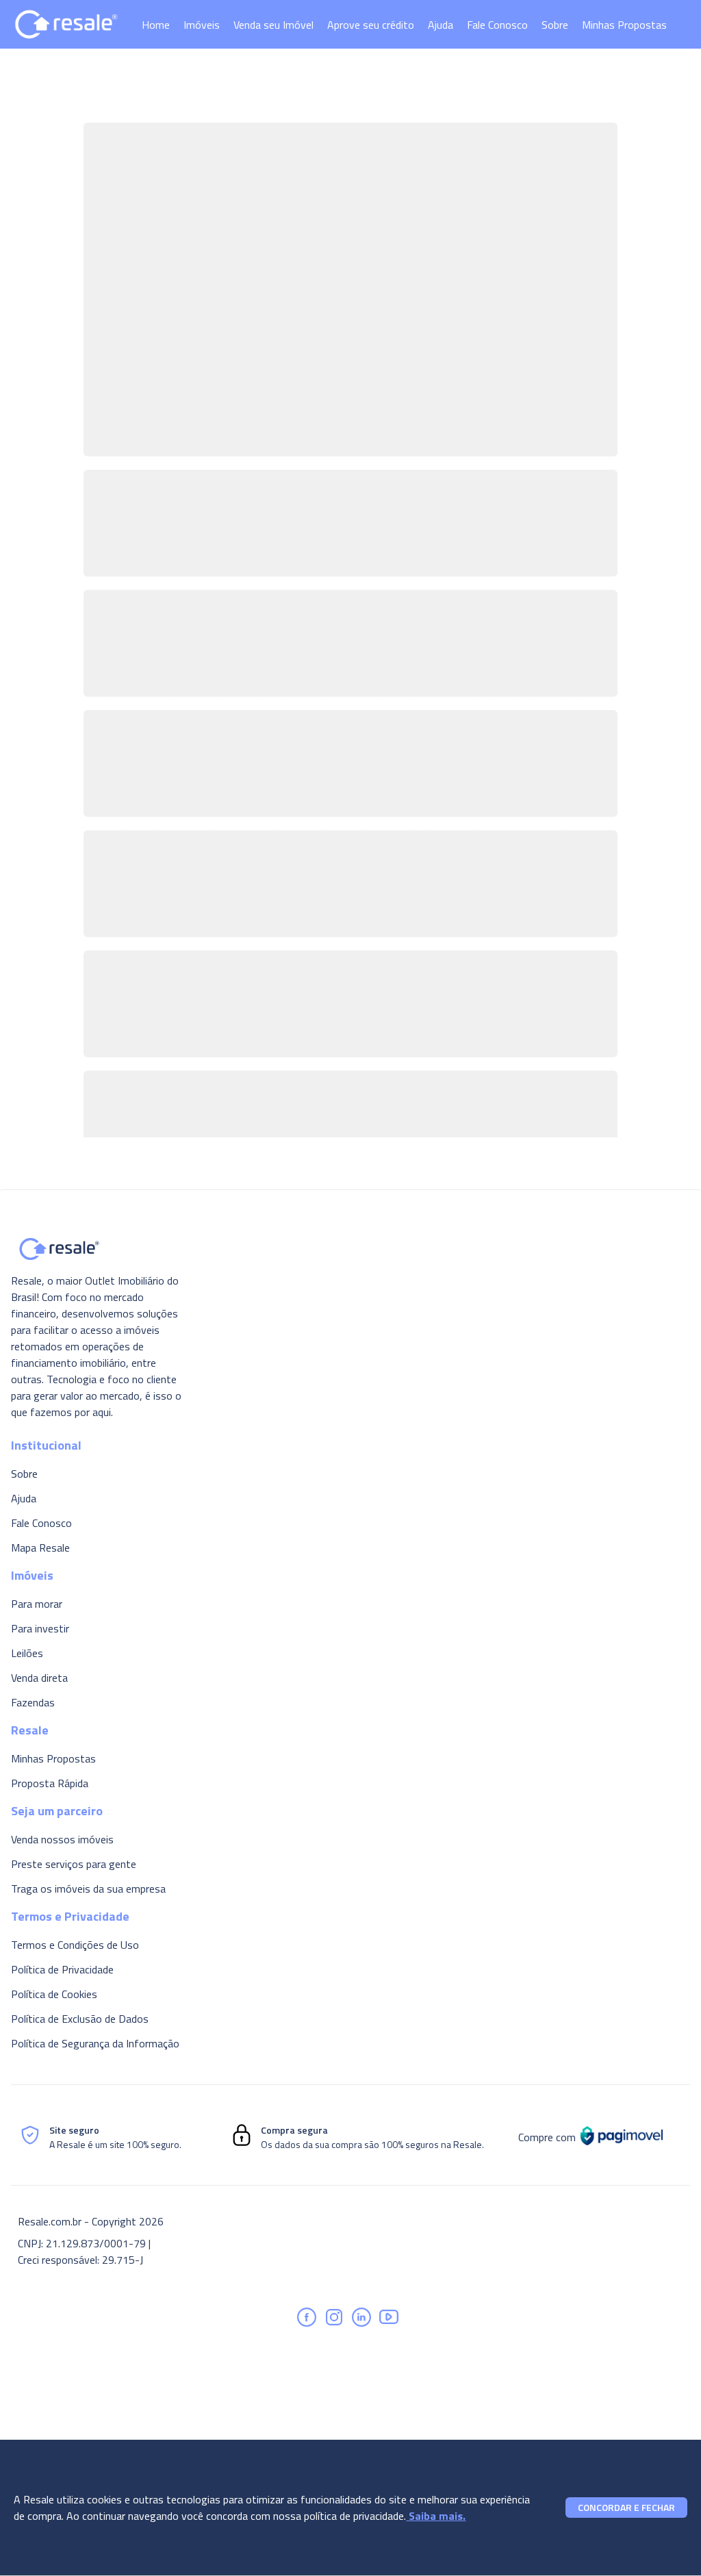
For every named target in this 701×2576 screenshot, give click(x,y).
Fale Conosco (497, 25)
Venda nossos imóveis (62, 1839)
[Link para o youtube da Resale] (389, 2317)
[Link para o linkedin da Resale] (361, 2317)
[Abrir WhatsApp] (667, 2541)
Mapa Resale (40, 1548)
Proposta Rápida (50, 1783)
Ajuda (441, 25)
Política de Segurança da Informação (95, 2043)
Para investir (40, 1628)
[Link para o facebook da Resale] (307, 2317)
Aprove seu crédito (371, 25)
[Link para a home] (66, 24)
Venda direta (39, 1678)
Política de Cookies (54, 1994)
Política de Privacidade (62, 1969)
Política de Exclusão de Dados (80, 2019)
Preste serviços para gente (74, 1864)
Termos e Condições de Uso (75, 1945)
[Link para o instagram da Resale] (334, 2317)
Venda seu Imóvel (273, 25)
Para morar (37, 1604)
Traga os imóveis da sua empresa (88, 1889)
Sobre (555, 25)
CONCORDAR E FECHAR (626, 2507)
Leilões (27, 1653)
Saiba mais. (436, 2516)
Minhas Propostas (624, 25)
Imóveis (202, 25)
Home (156, 25)
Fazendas (33, 1702)
